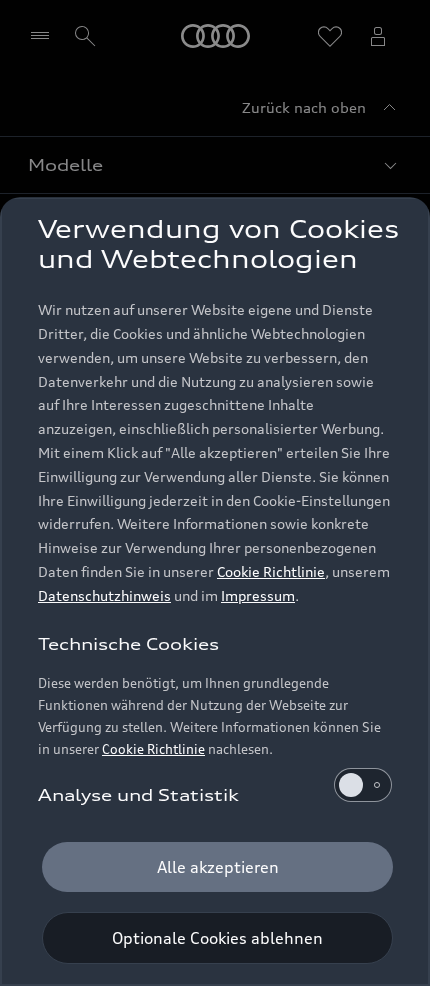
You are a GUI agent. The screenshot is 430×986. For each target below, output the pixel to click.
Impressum (258, 595)
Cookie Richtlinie (271, 571)
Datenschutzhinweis (104, 595)
